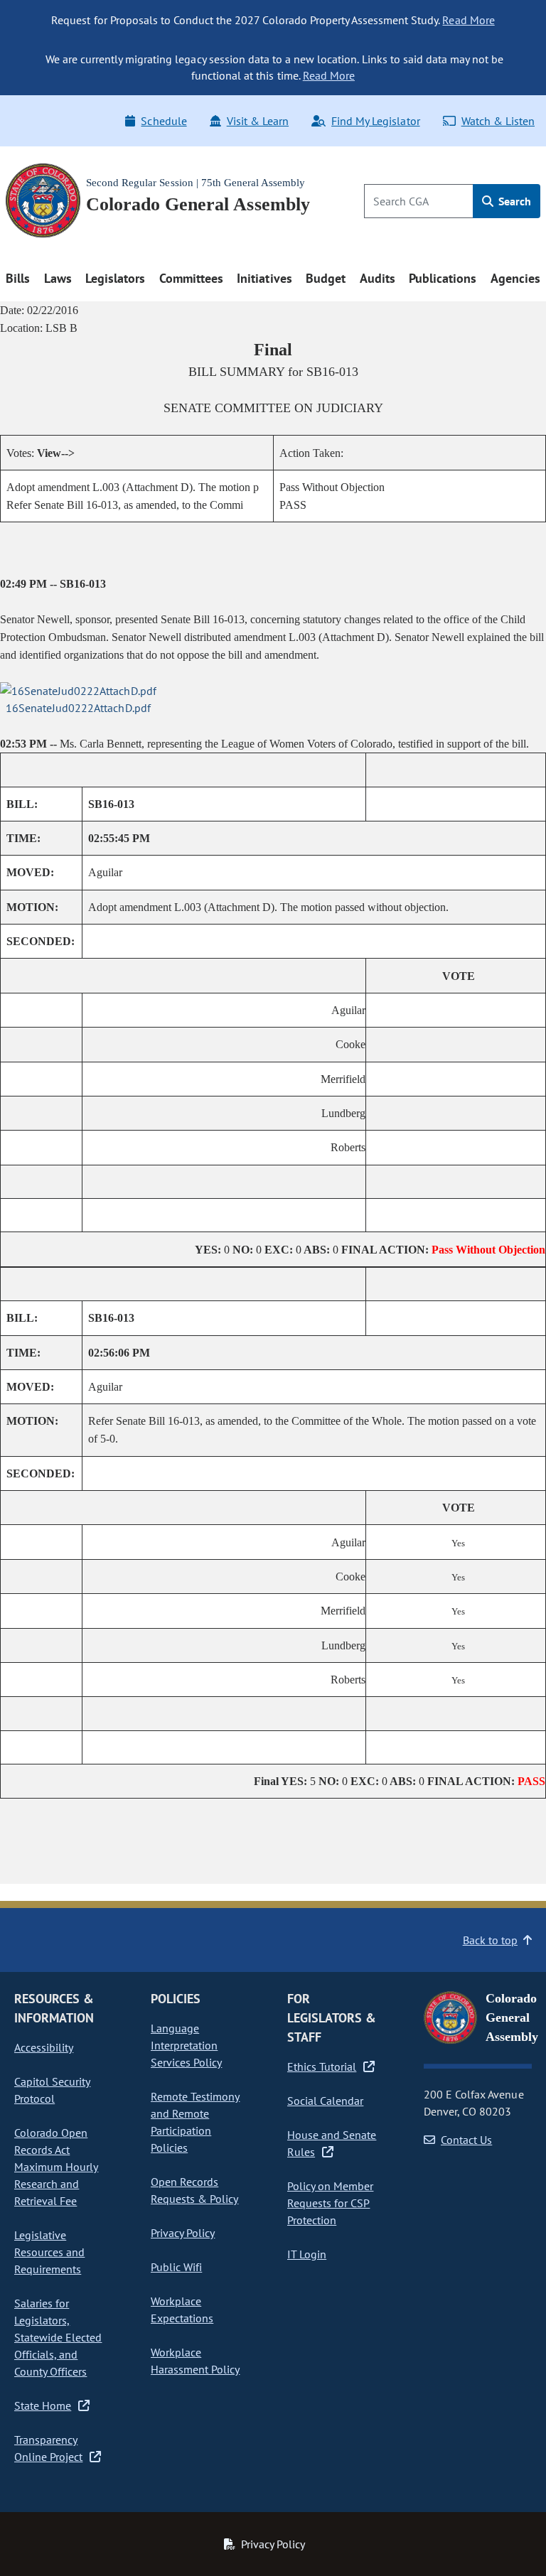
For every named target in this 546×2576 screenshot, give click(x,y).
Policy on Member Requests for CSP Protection (330, 2203)
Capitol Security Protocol (52, 2090)
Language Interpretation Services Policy (186, 2045)
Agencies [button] (515, 278)
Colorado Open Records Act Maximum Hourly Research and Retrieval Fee (56, 2167)
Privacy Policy (183, 2233)
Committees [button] (191, 278)
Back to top (490, 1940)
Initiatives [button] (264, 278)
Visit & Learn (258, 121)
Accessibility (44, 2047)
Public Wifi (176, 2267)
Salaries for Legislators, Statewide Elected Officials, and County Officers (58, 2337)
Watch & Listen (498, 121)
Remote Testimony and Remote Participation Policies (195, 2122)
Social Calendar (325, 2101)
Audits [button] (378, 278)
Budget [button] (326, 278)
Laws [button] (58, 278)
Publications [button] (443, 278)
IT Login (307, 2254)
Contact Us (466, 2140)
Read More (468, 20)
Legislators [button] (115, 278)
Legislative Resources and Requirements (49, 2252)
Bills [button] (18, 278)
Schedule (164, 121)
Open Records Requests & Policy (194, 2190)
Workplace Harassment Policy (195, 2361)
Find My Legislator (375, 121)
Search (513, 201)
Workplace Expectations (182, 2310)
